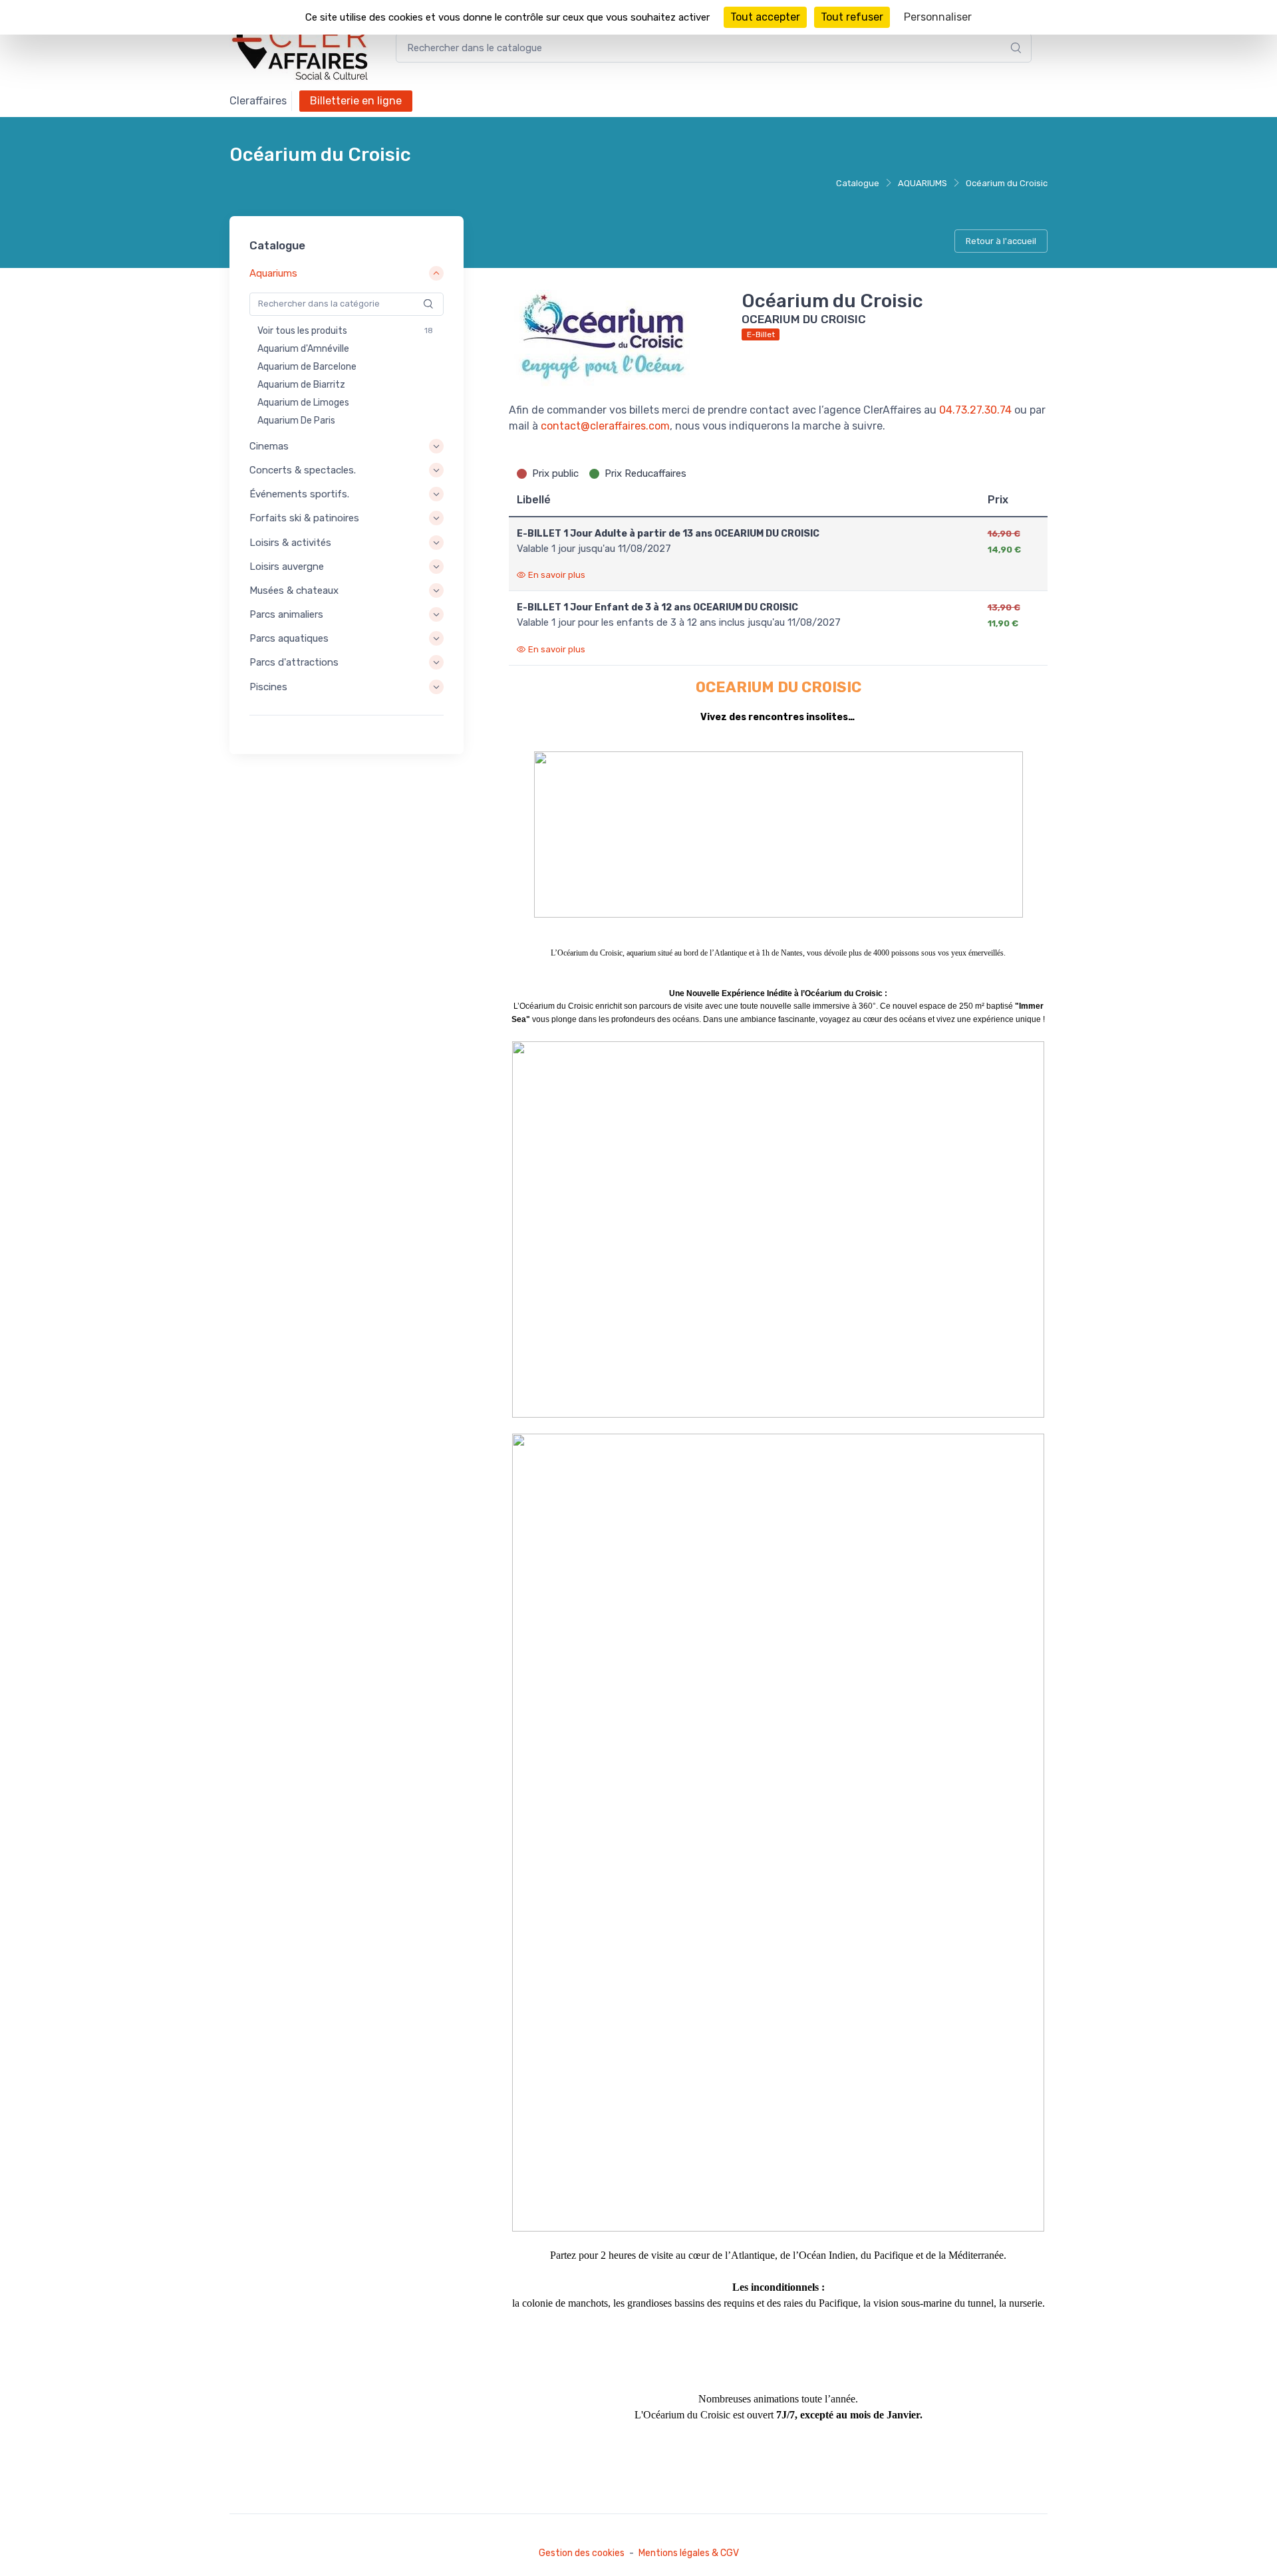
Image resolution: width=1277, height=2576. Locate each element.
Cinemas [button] (269, 446)
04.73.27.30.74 (975, 410)
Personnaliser (938, 17)
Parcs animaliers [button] (286, 614)
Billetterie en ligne (356, 101)
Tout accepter (765, 17)
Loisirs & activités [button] (290, 543)
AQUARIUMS (922, 183)
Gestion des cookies (582, 2553)
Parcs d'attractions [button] (294, 663)
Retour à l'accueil (1001, 241)
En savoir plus (557, 575)
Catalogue (858, 183)
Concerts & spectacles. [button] (303, 470)
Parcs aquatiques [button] (289, 638)
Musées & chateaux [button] (294, 590)
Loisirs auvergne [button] (287, 567)
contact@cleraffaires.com (605, 426)
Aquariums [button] (273, 274)
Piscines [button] (268, 687)
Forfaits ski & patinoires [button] (304, 518)
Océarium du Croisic (1007, 183)
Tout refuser (852, 17)
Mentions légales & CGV (689, 2553)
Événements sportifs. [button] (299, 494)
